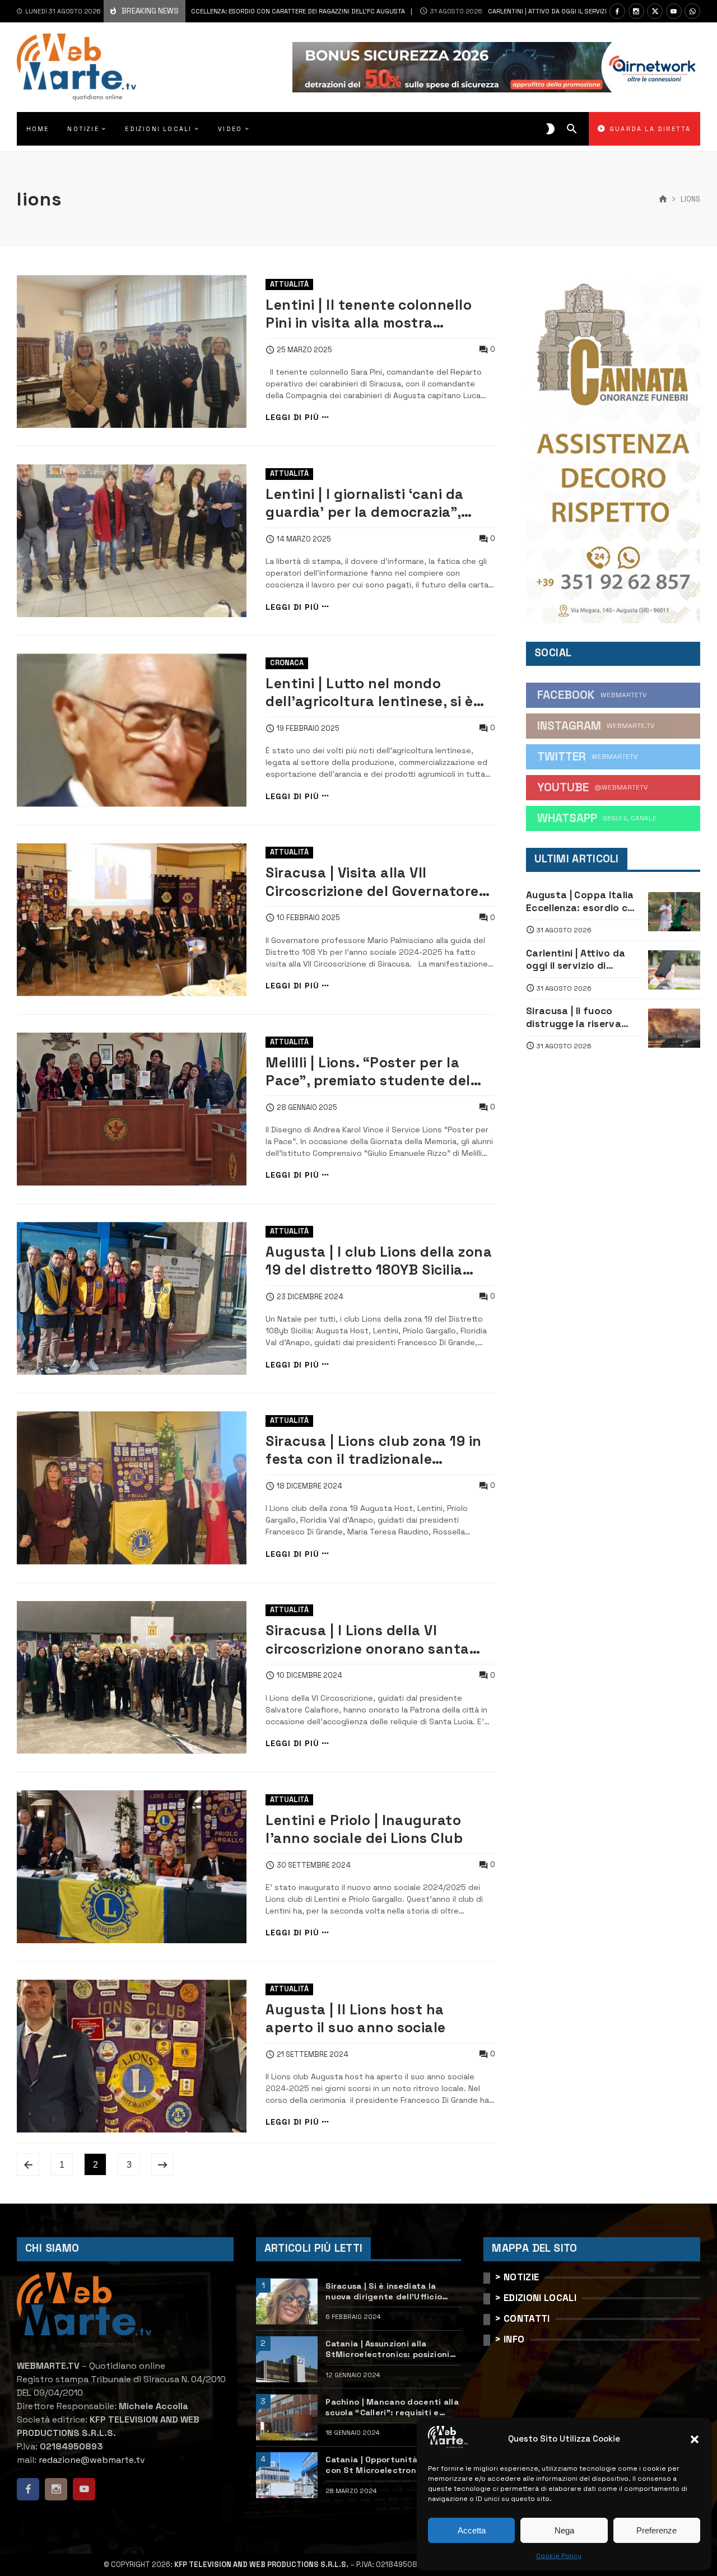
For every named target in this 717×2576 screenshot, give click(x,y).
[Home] (663, 199)
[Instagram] (636, 11)
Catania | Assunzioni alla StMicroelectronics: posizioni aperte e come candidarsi (387, 2349)
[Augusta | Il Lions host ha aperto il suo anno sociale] (132, 2056)
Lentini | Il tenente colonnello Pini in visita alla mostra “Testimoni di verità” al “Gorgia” (376, 314)
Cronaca (287, 663)
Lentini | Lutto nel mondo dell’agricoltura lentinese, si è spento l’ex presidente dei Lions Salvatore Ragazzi (377, 693)
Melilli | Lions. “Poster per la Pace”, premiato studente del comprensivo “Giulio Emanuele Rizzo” (371, 1072)
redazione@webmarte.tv (92, 2460)
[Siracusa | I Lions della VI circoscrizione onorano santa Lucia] (132, 1677)
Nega (564, 2530)
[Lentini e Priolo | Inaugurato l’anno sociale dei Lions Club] (132, 1867)
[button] (695, 2439)
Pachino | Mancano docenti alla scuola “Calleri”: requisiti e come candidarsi (392, 2407)
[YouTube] (674, 11)
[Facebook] (617, 11)
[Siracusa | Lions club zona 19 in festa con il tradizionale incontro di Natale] (132, 1488)
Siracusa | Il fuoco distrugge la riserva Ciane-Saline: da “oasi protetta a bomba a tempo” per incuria (579, 1017)
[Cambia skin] (550, 129)
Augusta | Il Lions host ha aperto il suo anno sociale (356, 2019)
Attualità (289, 284)
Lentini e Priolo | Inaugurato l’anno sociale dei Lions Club (364, 1829)
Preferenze (657, 2530)
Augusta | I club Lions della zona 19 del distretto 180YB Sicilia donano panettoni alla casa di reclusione (379, 1261)
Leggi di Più (292, 417)
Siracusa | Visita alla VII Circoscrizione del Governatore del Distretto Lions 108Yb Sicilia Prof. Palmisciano (375, 882)
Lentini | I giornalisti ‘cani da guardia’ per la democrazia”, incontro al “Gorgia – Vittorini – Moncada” (373, 504)
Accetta (472, 2530)
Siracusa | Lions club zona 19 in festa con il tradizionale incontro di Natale (374, 1451)
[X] (655, 11)
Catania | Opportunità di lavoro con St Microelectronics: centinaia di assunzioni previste (393, 2465)
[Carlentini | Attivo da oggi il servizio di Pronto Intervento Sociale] (674, 970)
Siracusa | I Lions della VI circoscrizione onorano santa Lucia (367, 1640)
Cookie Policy (559, 2556)
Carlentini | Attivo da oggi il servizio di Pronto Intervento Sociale (538, 11)
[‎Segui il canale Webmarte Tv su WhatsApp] (692, 11)
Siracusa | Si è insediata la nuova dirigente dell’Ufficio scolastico (384, 2291)
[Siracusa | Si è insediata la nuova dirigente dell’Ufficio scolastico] (287, 2301)
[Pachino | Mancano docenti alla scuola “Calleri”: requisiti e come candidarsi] (287, 2417)
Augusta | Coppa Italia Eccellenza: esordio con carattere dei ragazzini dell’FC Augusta (197, 11)
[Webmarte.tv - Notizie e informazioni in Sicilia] (76, 67)
